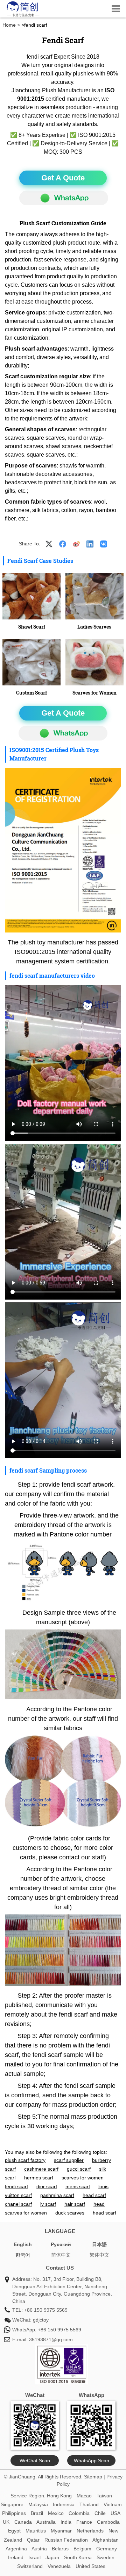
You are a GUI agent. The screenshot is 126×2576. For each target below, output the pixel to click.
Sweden (106, 2557)
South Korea (78, 2557)
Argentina (16, 2549)
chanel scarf (18, 2204)
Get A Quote (63, 178)
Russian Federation (66, 2540)
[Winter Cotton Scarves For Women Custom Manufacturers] (94, 596)
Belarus (60, 2549)
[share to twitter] (49, 544)
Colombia (79, 2513)
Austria (39, 2549)
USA (115, 2513)
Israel (34, 2557)
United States (90, 2566)
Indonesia (64, 2504)
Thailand (89, 2504)
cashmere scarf (41, 2169)
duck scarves (70, 2213)
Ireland (16, 2557)
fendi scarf (16, 2186)
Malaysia (38, 2504)
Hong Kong (59, 2496)
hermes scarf (39, 2178)
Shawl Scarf (32, 627)
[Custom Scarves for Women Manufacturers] (94, 662)
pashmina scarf (57, 2195)
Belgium (82, 2549)
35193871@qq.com (51, 2339)
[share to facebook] (63, 544)
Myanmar (61, 2531)
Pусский (61, 2244)
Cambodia (108, 2522)
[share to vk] (104, 544)
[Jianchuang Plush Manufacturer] (23, 16)
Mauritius (36, 2531)
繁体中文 (99, 2255)
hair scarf (75, 2204)
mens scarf (78, 2186)
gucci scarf (79, 2169)
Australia (46, 2522)
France (84, 2522)
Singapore (12, 2504)
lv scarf (48, 2204)
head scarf (94, 2195)
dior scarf (47, 2186)
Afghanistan (106, 2540)
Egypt (14, 2531)
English (23, 2244)
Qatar (33, 2540)
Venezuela (59, 2566)
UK (6, 2522)
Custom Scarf (31, 693)
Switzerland (30, 2566)
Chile (100, 2513)
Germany (107, 2549)
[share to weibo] (76, 544)
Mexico (56, 2513)
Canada (23, 2522)
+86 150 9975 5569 (46, 2310)
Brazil (37, 2513)
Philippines (14, 2513)
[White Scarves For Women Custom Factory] (31, 662)
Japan (52, 2557)
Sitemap (93, 2477)
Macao (84, 2496)
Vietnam (113, 2504)
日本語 (99, 2244)
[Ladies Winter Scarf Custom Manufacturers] (31, 596)
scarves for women (83, 2178)
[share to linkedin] (90, 544)
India (66, 2522)
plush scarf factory (25, 2160)
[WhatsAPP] (64, 198)
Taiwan (104, 2496)
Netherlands (90, 2531)
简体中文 (61, 2255)
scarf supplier (69, 2160)
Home (9, 25)
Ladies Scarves (94, 627)
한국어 (23, 2255)
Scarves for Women (94, 693)
